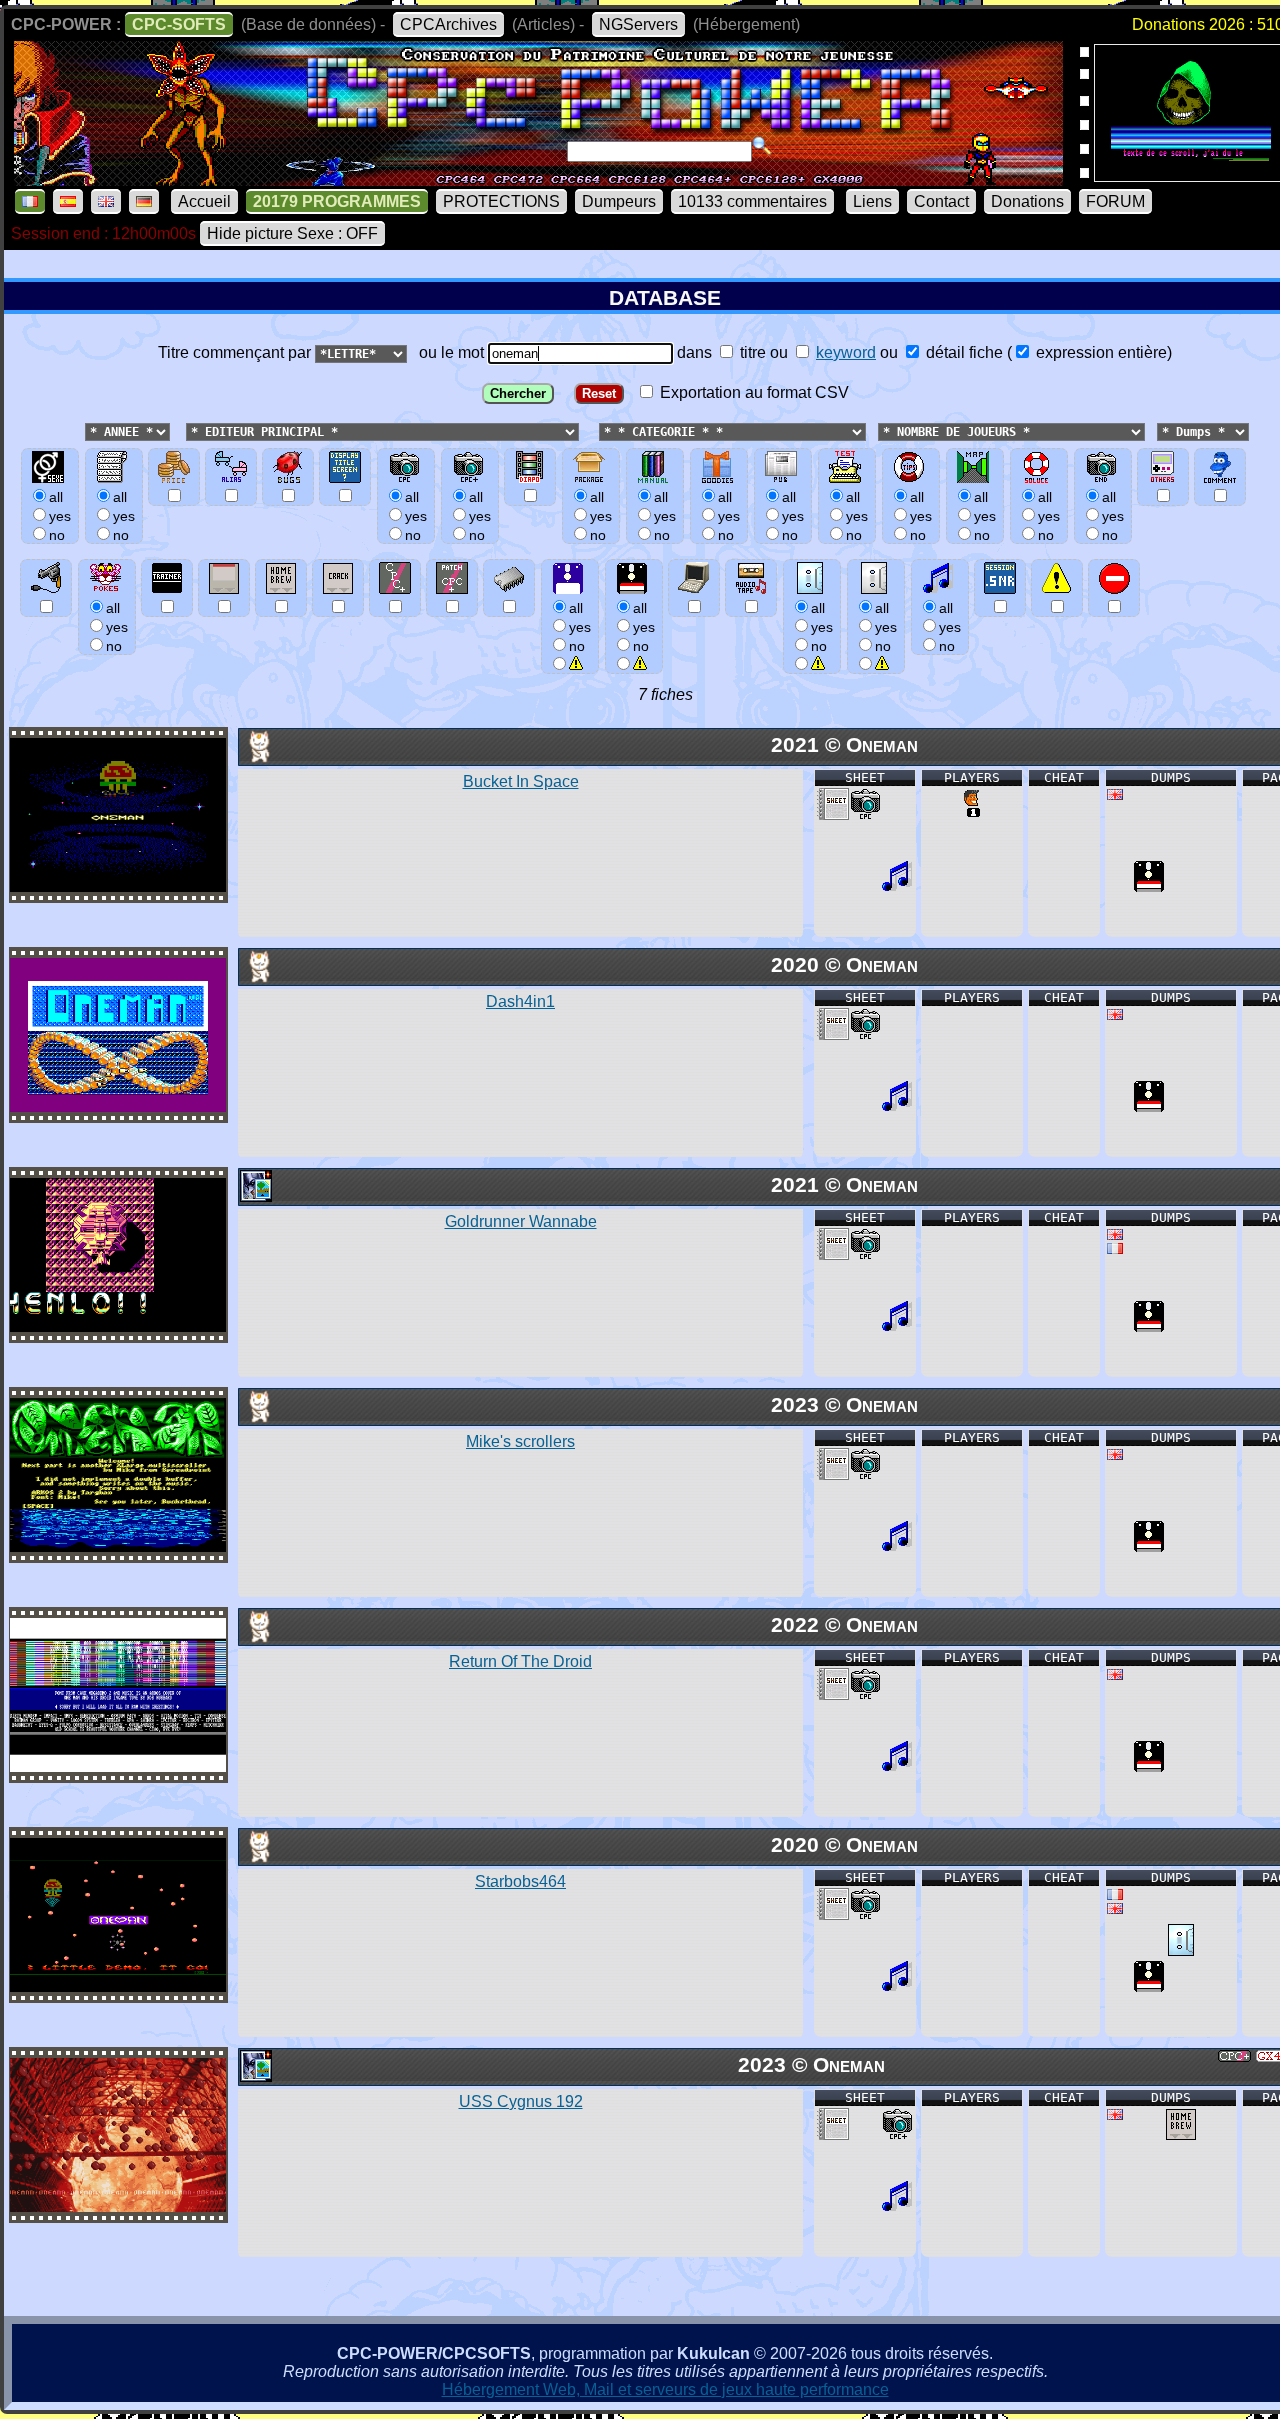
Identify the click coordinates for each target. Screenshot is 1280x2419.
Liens (872, 201)
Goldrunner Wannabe (521, 1221)
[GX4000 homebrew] (1181, 2134)
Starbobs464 (520, 1881)
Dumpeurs (619, 201)
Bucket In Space (521, 781)
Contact (941, 201)
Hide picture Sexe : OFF (292, 233)
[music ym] (897, 886)
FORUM (1115, 201)
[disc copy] (1149, 886)
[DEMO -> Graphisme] (255, 1196)
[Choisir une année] (83, 430)
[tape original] (1181, 1950)
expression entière (1099, 352)
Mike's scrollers (520, 1441)
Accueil (204, 201)
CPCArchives (448, 24)
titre (751, 352)
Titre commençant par (236, 352)
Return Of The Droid (520, 1661)
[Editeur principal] (184, 430)
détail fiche (962, 352)
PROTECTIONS (501, 201)
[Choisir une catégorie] (593, 430)
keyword (846, 352)
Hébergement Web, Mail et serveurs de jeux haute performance (665, 2389)
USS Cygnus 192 (521, 2101)
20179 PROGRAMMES (337, 201)
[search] (762, 146)
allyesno (580, 627)
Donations (1027, 201)
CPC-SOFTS (179, 24)
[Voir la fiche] (118, 886)
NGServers (638, 24)
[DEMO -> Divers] (255, 757)
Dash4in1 (520, 1001)
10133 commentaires (752, 201)
